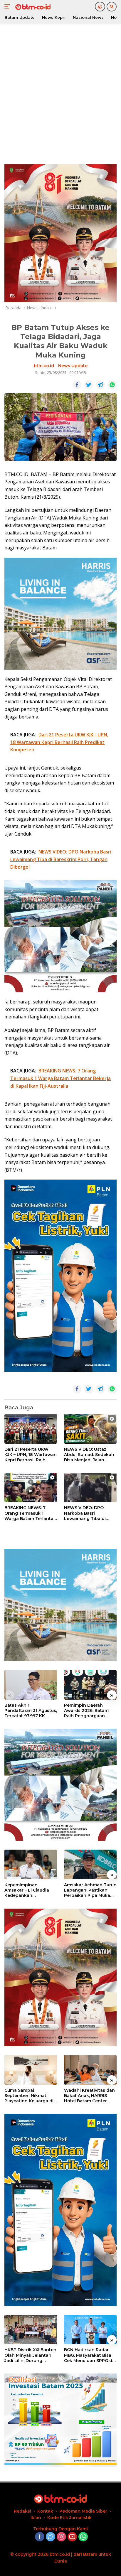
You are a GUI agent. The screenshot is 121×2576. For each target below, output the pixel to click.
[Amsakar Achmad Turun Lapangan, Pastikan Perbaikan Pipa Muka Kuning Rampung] (90, 1864)
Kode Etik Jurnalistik (69, 2518)
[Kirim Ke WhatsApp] (112, 385)
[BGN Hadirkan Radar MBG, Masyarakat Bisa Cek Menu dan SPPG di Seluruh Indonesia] (90, 2330)
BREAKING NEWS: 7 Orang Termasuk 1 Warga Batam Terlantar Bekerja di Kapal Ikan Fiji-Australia (30, 1513)
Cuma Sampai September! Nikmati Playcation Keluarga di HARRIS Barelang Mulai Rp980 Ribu (29, 2096)
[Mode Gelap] (100, 7)
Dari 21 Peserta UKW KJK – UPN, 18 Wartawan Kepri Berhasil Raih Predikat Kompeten (31, 1455)
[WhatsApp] (83, 2537)
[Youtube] (72, 2537)
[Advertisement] (60, 93)
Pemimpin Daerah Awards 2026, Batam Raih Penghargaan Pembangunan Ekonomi (86, 1711)
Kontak (45, 2511)
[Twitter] (51, 2537)
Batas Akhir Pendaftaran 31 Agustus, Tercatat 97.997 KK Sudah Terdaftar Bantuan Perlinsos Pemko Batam (31, 1711)
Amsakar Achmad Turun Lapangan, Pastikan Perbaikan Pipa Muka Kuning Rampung (90, 1890)
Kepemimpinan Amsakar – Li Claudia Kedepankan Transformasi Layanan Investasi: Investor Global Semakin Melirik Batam (29, 1890)
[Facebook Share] (77, 385)
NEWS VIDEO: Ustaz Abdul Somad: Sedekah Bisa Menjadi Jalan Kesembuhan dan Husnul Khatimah (89, 1455)
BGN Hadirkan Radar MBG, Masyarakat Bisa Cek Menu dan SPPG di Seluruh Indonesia (89, 2355)
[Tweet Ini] (89, 385)
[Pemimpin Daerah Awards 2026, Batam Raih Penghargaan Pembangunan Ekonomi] (90, 1685)
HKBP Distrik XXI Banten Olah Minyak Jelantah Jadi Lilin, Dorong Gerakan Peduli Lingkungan (30, 2355)
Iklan (36, 2518)
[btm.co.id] (32, 7)
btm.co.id (44, 366)
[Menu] (8, 7)
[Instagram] (61, 2537)
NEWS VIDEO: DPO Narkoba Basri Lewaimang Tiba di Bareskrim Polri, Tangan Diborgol (90, 1513)
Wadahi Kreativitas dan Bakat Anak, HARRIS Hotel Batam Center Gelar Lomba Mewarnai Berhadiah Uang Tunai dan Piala (89, 2096)
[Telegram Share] (100, 385)
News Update (73, 366)
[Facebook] (40, 2537)
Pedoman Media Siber (83, 2511)
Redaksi (22, 2511)
